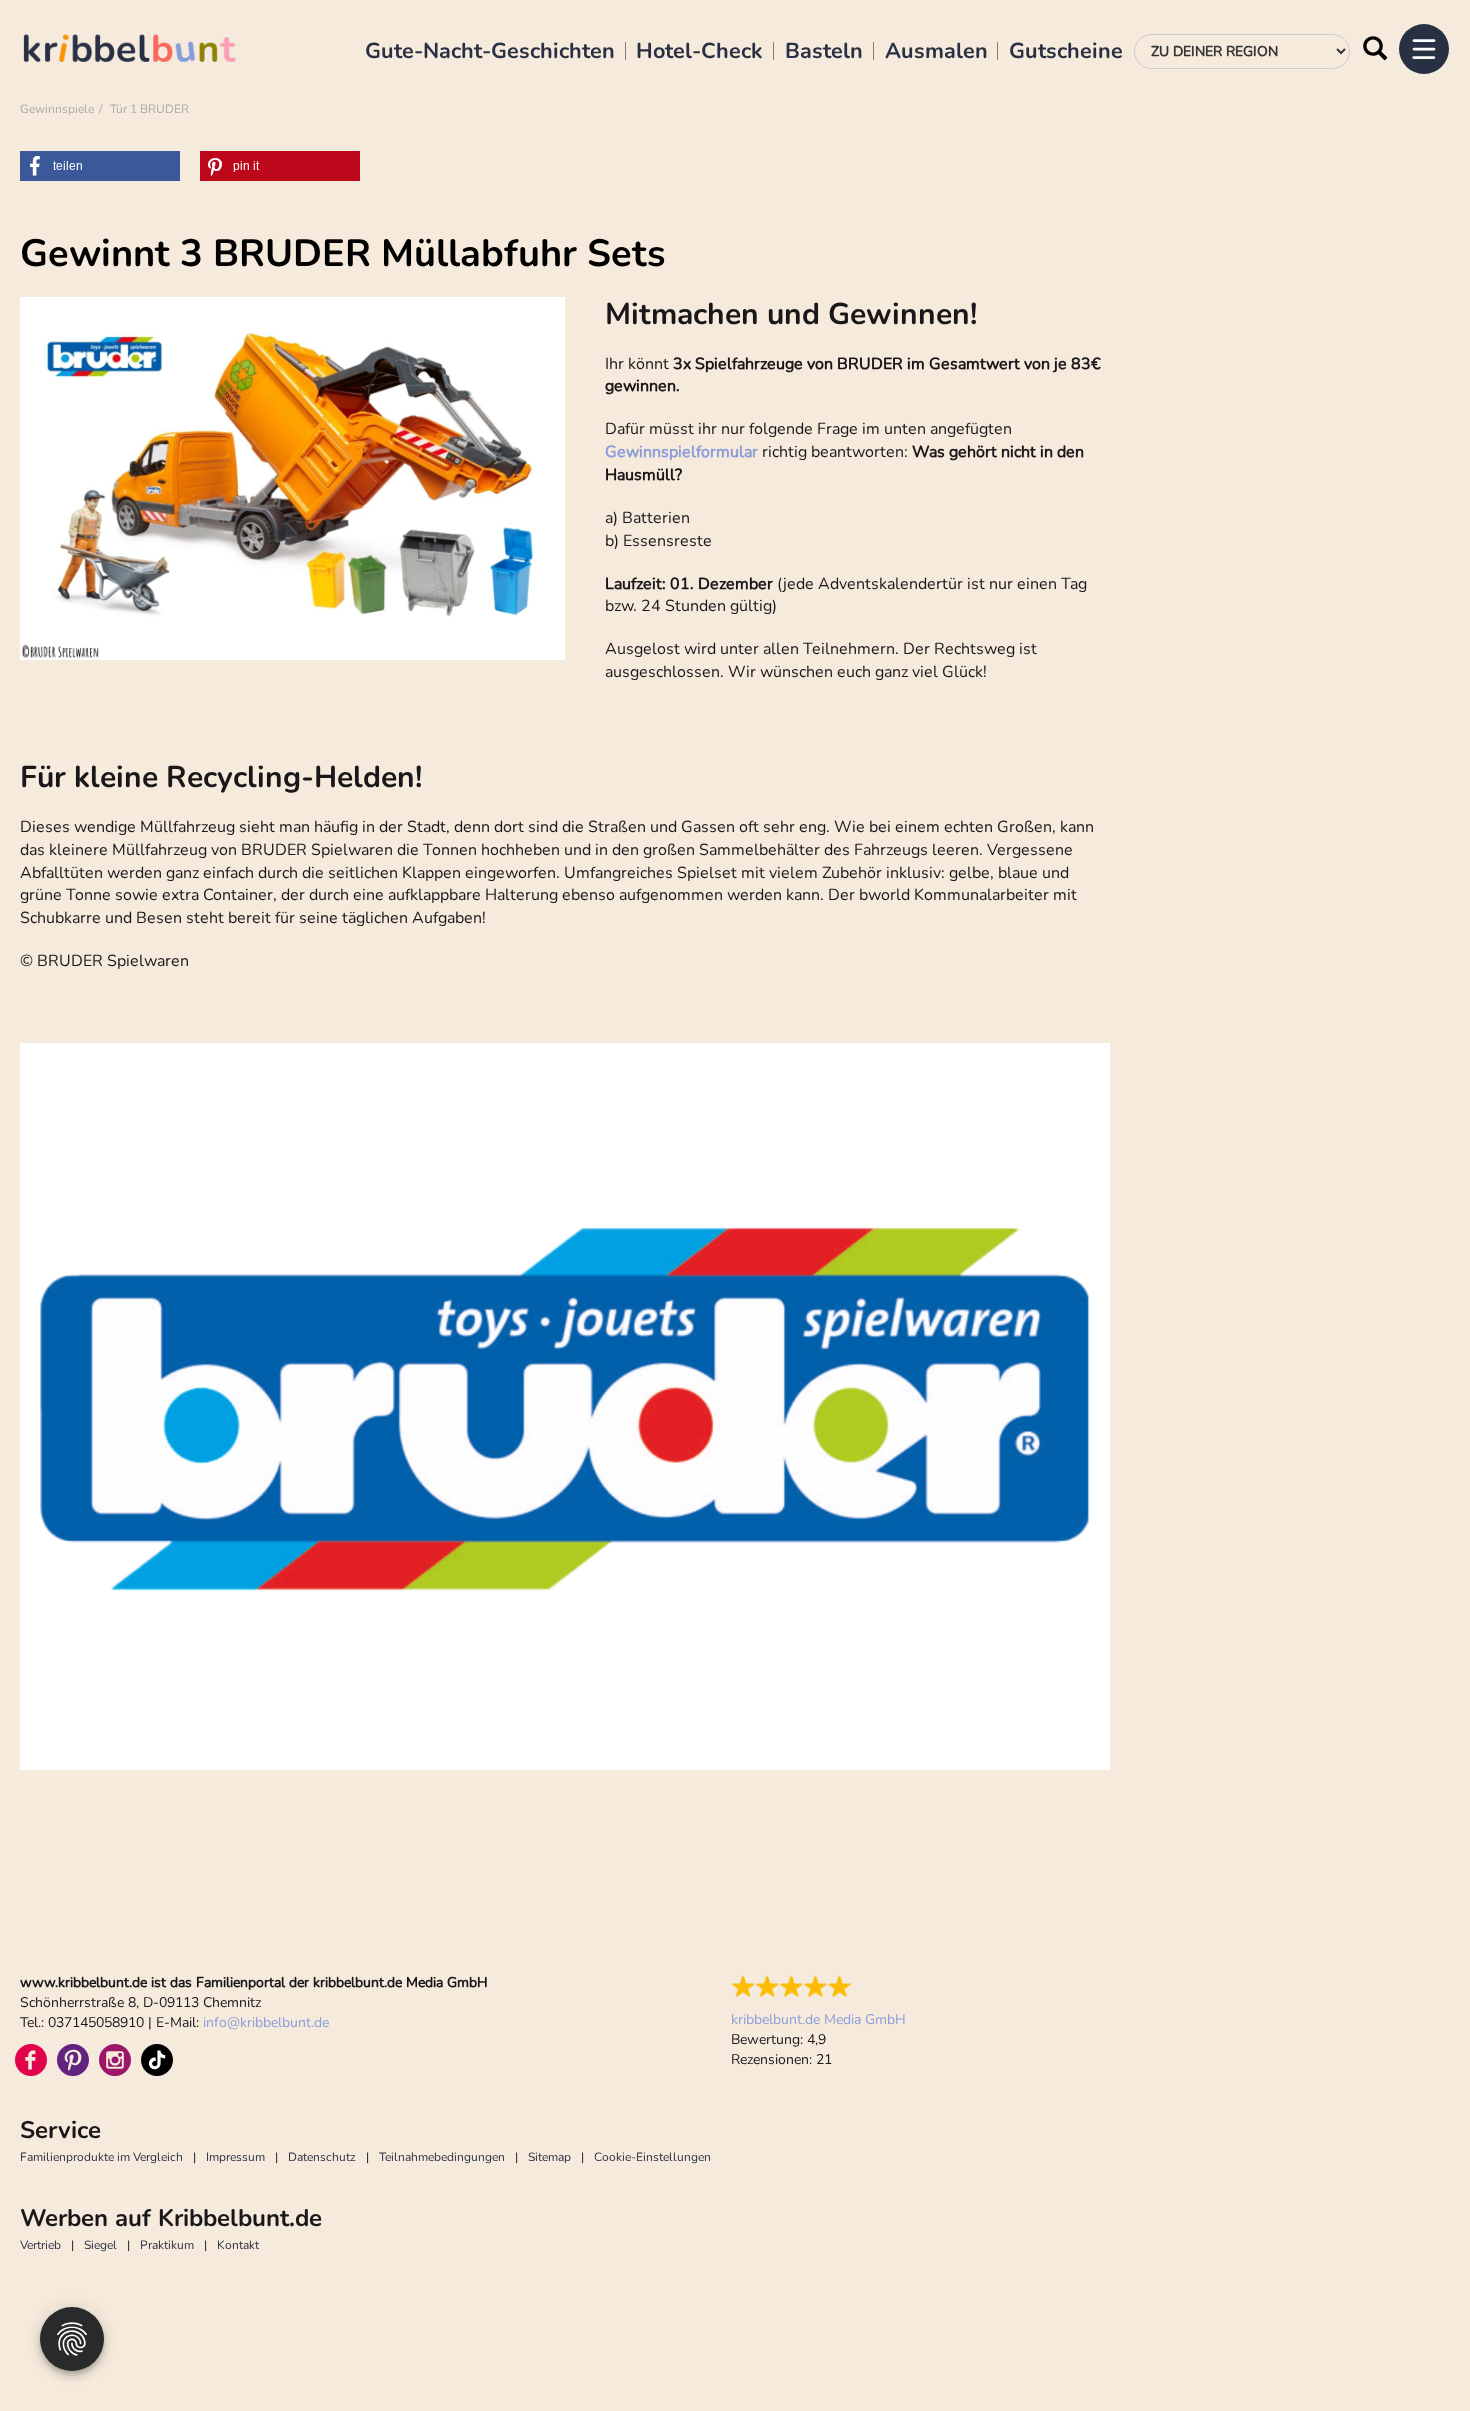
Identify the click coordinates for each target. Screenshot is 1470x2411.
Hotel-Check (699, 52)
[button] (100, 166)
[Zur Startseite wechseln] (150, 51)
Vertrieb (40, 2245)
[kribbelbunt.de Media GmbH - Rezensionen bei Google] (818, 1987)
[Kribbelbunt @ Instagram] (115, 2060)
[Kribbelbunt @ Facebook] (31, 2060)
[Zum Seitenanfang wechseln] (1410, 2351)
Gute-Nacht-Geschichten (490, 52)
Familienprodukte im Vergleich (101, 2157)
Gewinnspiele (57, 109)
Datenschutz (322, 2157)
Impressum (235, 2157)
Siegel (100, 2245)
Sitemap (549, 2157)
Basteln (824, 52)
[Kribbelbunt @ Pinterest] (73, 2060)
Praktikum (167, 2245)
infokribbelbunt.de (266, 2022)
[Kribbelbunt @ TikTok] (157, 2060)
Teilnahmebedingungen (442, 2157)
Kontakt (238, 2245)
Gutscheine (1066, 52)
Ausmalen (936, 52)
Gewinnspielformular (681, 452)
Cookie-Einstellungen (652, 2157)
